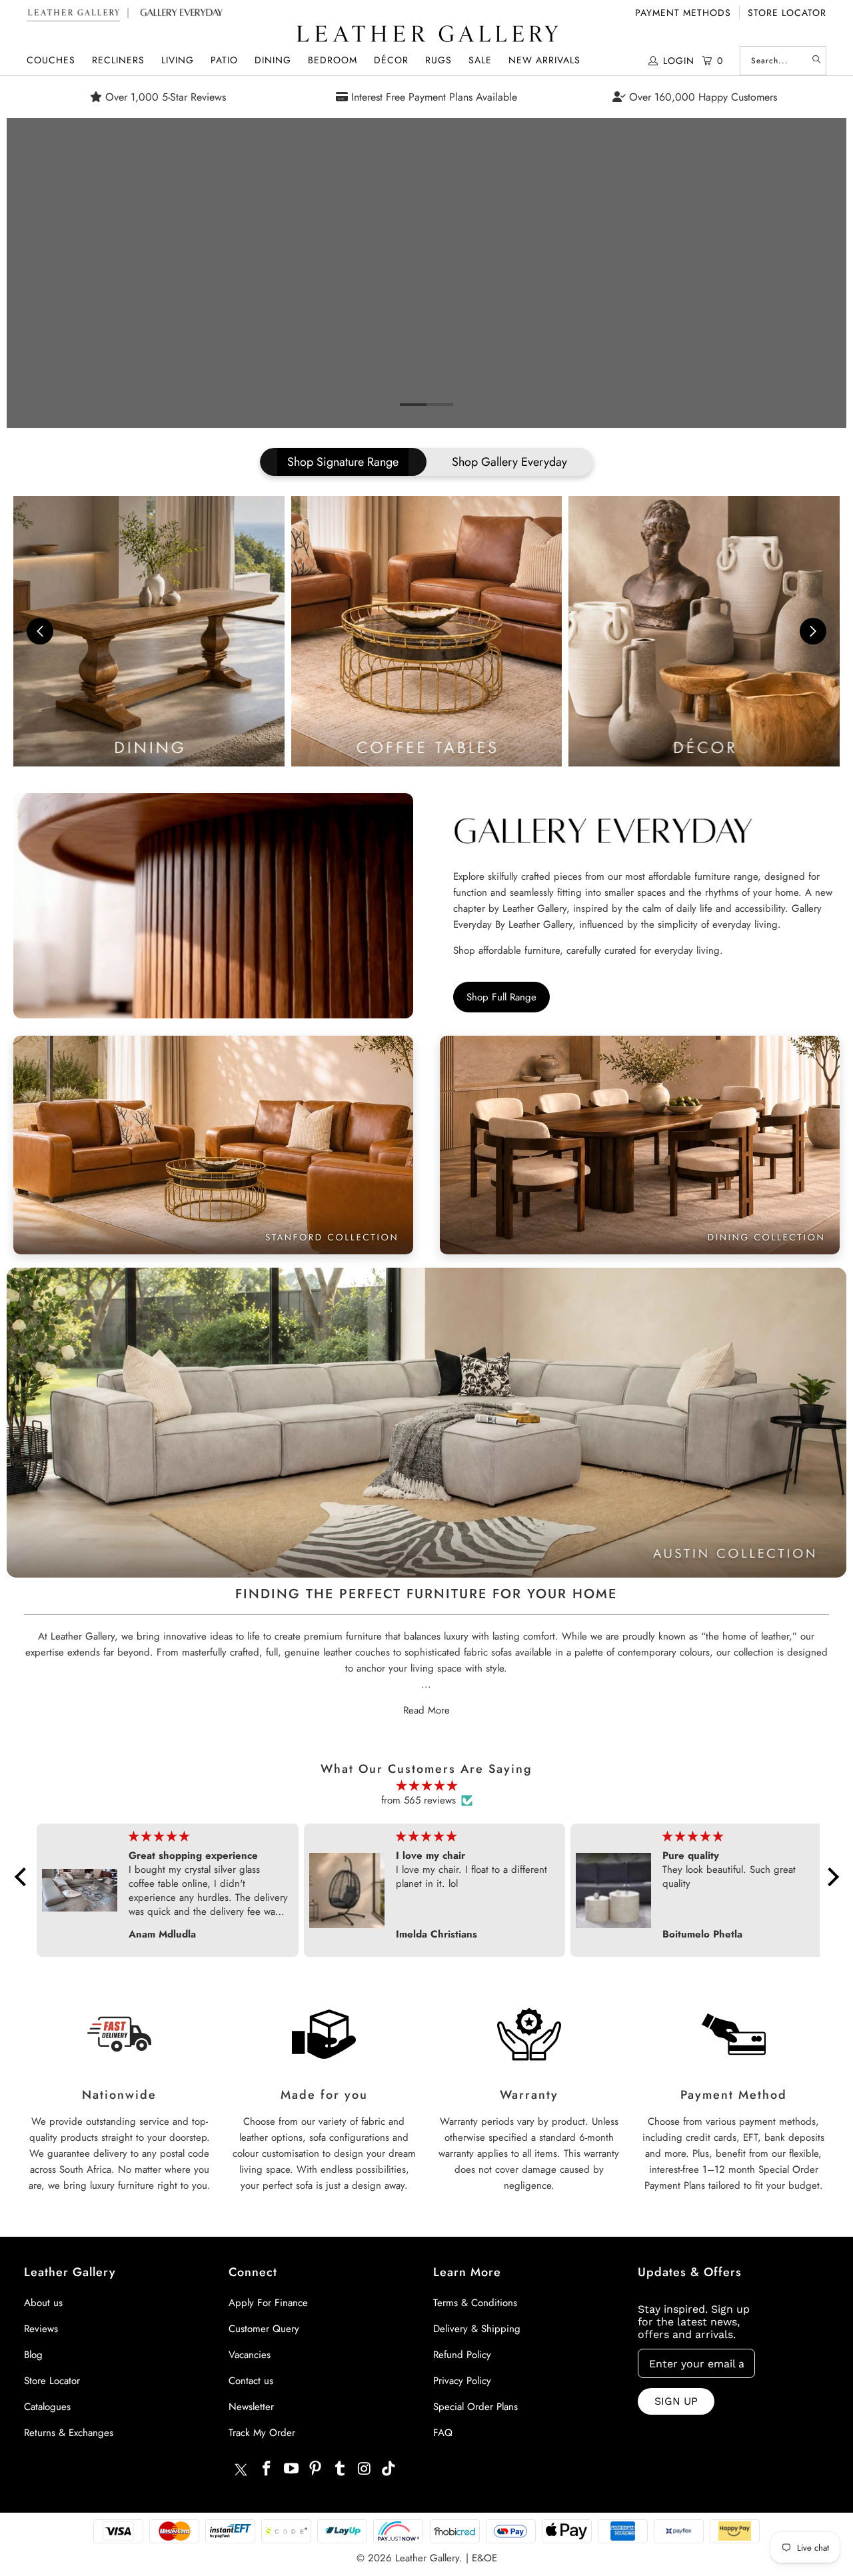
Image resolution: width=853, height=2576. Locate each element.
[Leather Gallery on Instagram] (365, 2469)
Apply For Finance (268, 2303)
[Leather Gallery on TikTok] (389, 2469)
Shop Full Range (501, 997)
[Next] (826, 273)
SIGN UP (676, 2401)
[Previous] (27, 273)
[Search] (816, 61)
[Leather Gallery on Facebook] (267, 2469)
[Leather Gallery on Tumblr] (341, 2469)
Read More (426, 1710)
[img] (427, 1786)
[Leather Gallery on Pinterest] (316, 2469)
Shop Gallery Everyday (509, 462)
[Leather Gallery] (426, 35)
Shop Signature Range (343, 462)
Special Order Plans (475, 2407)
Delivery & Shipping (477, 2329)
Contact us (251, 2381)
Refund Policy (462, 2355)
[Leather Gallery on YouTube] (291, 2469)
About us (43, 2303)
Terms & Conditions (475, 2303)
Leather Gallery (427, 2558)
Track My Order (262, 2433)
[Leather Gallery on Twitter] (241, 2471)
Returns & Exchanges (69, 2433)
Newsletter (251, 2407)
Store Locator (787, 13)
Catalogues (47, 2407)
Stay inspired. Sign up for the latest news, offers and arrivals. (694, 2322)
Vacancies (250, 2355)
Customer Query (264, 2329)
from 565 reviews (419, 1800)
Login (679, 61)
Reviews (41, 2329)
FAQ (443, 2433)
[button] (51, 60)
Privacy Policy (462, 2381)
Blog (33, 2355)
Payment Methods (683, 13)
